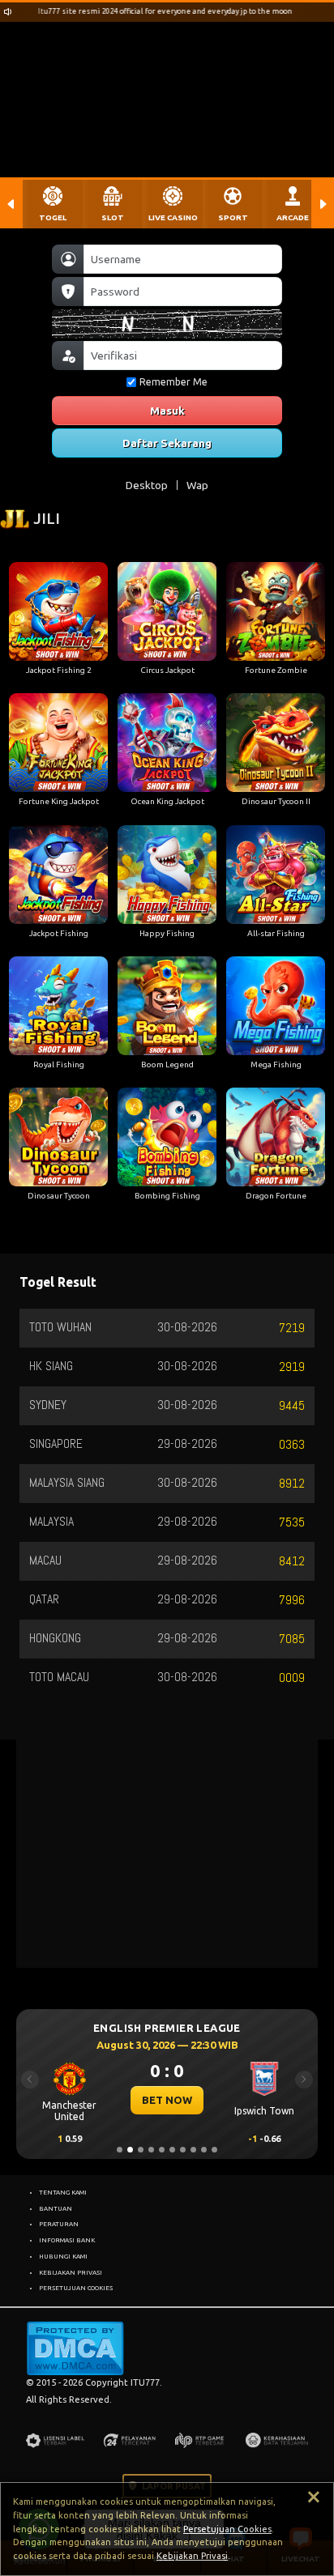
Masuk (167, 411)
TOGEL (53, 217)
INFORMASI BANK (67, 2240)
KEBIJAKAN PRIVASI (71, 2272)
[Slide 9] (204, 2150)
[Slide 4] (151, 2150)
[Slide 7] (183, 2150)
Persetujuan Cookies (227, 2529)
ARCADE (293, 217)
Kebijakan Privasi (192, 2556)
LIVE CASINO (173, 217)
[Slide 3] (141, 2150)
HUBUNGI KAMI (63, 2256)
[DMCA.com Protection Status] (75, 2348)
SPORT (233, 217)
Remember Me (173, 382)
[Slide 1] (120, 2150)
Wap (197, 485)
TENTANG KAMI (63, 2192)
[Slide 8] (193, 2150)
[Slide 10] (214, 2150)
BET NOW (156, 2100)
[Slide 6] (172, 2150)
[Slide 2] (130, 2150)
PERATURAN (59, 2224)
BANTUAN (56, 2208)
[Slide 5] (162, 2150)
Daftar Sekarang (167, 443)
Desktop (147, 485)
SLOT (113, 217)
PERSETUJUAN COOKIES (76, 2288)
